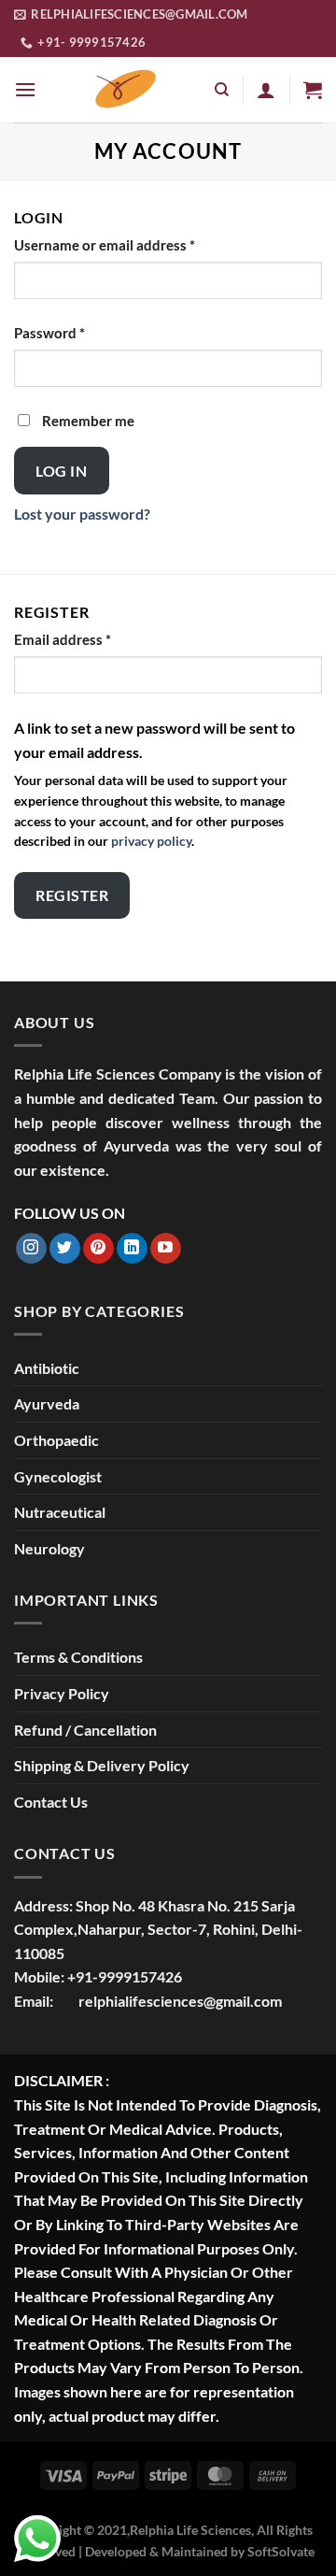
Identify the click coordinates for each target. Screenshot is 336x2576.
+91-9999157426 (125, 1976)
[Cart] (313, 90)
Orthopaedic (56, 1440)
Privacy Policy (62, 1693)
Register (72, 895)
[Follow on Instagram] (31, 1249)
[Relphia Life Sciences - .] (125, 90)
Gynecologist (58, 1476)
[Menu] (25, 89)
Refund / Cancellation (85, 1730)
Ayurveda (47, 1403)
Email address (91, 639)
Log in (61, 471)
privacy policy (151, 841)
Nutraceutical (60, 1512)
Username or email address (133, 244)
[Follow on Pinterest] (98, 1249)
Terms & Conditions (78, 1657)
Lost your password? (82, 514)
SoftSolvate (281, 2551)
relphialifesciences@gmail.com (180, 2001)
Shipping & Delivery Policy (102, 1765)
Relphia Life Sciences (190, 2530)
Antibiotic (47, 1368)
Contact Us (51, 1802)
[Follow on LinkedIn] (132, 1249)
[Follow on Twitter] (65, 1249)
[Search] (222, 90)
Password (78, 332)
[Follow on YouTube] (166, 1249)
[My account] (266, 90)
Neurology (49, 1548)
